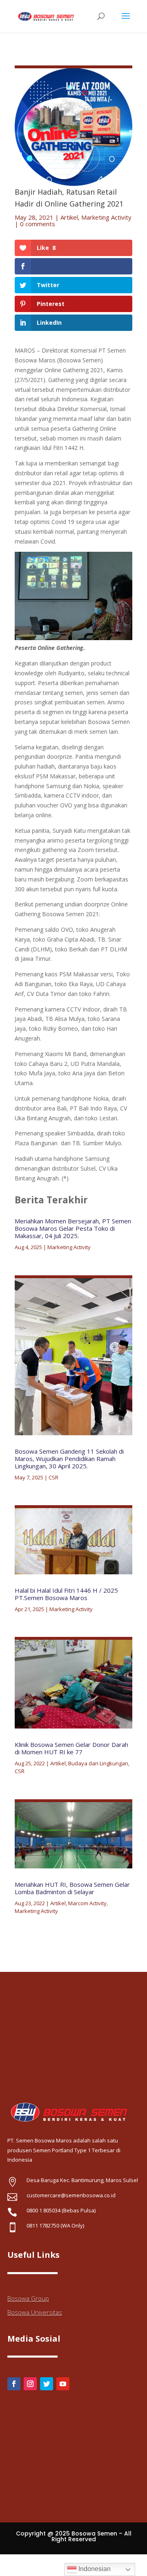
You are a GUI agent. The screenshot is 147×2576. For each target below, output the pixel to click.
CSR (53, 1477)
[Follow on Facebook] (14, 2384)
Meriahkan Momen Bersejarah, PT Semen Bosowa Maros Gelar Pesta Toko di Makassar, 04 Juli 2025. (73, 1228)
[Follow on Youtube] (63, 2384)
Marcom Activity (87, 1903)
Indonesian (94, 2569)
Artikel (69, 217)
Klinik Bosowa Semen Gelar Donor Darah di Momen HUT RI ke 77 (71, 1748)
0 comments (38, 224)
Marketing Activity (106, 217)
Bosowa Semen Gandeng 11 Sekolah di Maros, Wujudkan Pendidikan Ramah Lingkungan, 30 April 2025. (69, 1459)
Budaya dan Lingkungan (98, 1763)
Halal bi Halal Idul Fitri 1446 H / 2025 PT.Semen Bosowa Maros (66, 1594)
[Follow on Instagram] (30, 2384)
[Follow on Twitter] (47, 2384)
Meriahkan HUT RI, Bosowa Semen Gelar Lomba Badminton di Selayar (72, 1888)
